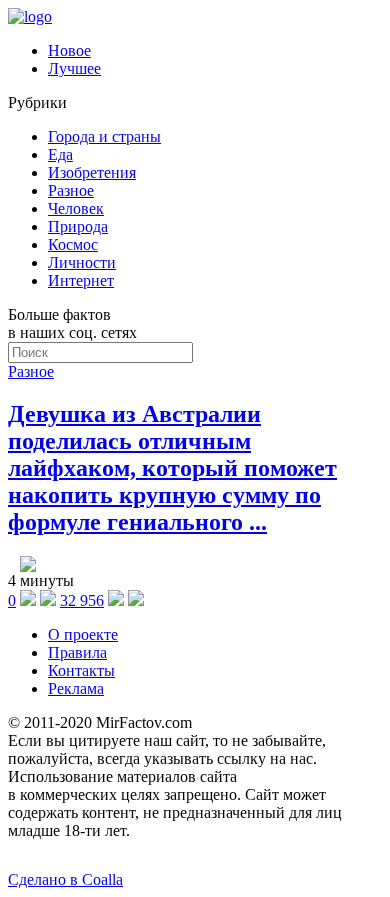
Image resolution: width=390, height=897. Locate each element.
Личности (82, 262)
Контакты (81, 670)
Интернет (81, 280)
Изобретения (92, 172)
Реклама (76, 688)
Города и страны (104, 136)
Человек (76, 208)
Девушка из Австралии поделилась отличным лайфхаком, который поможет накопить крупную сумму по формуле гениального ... (172, 468)
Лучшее (74, 68)
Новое (69, 50)
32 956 (82, 600)
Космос (73, 244)
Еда (60, 154)
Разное (71, 190)
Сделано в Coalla (65, 879)
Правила (77, 652)
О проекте (83, 634)
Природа (78, 226)
